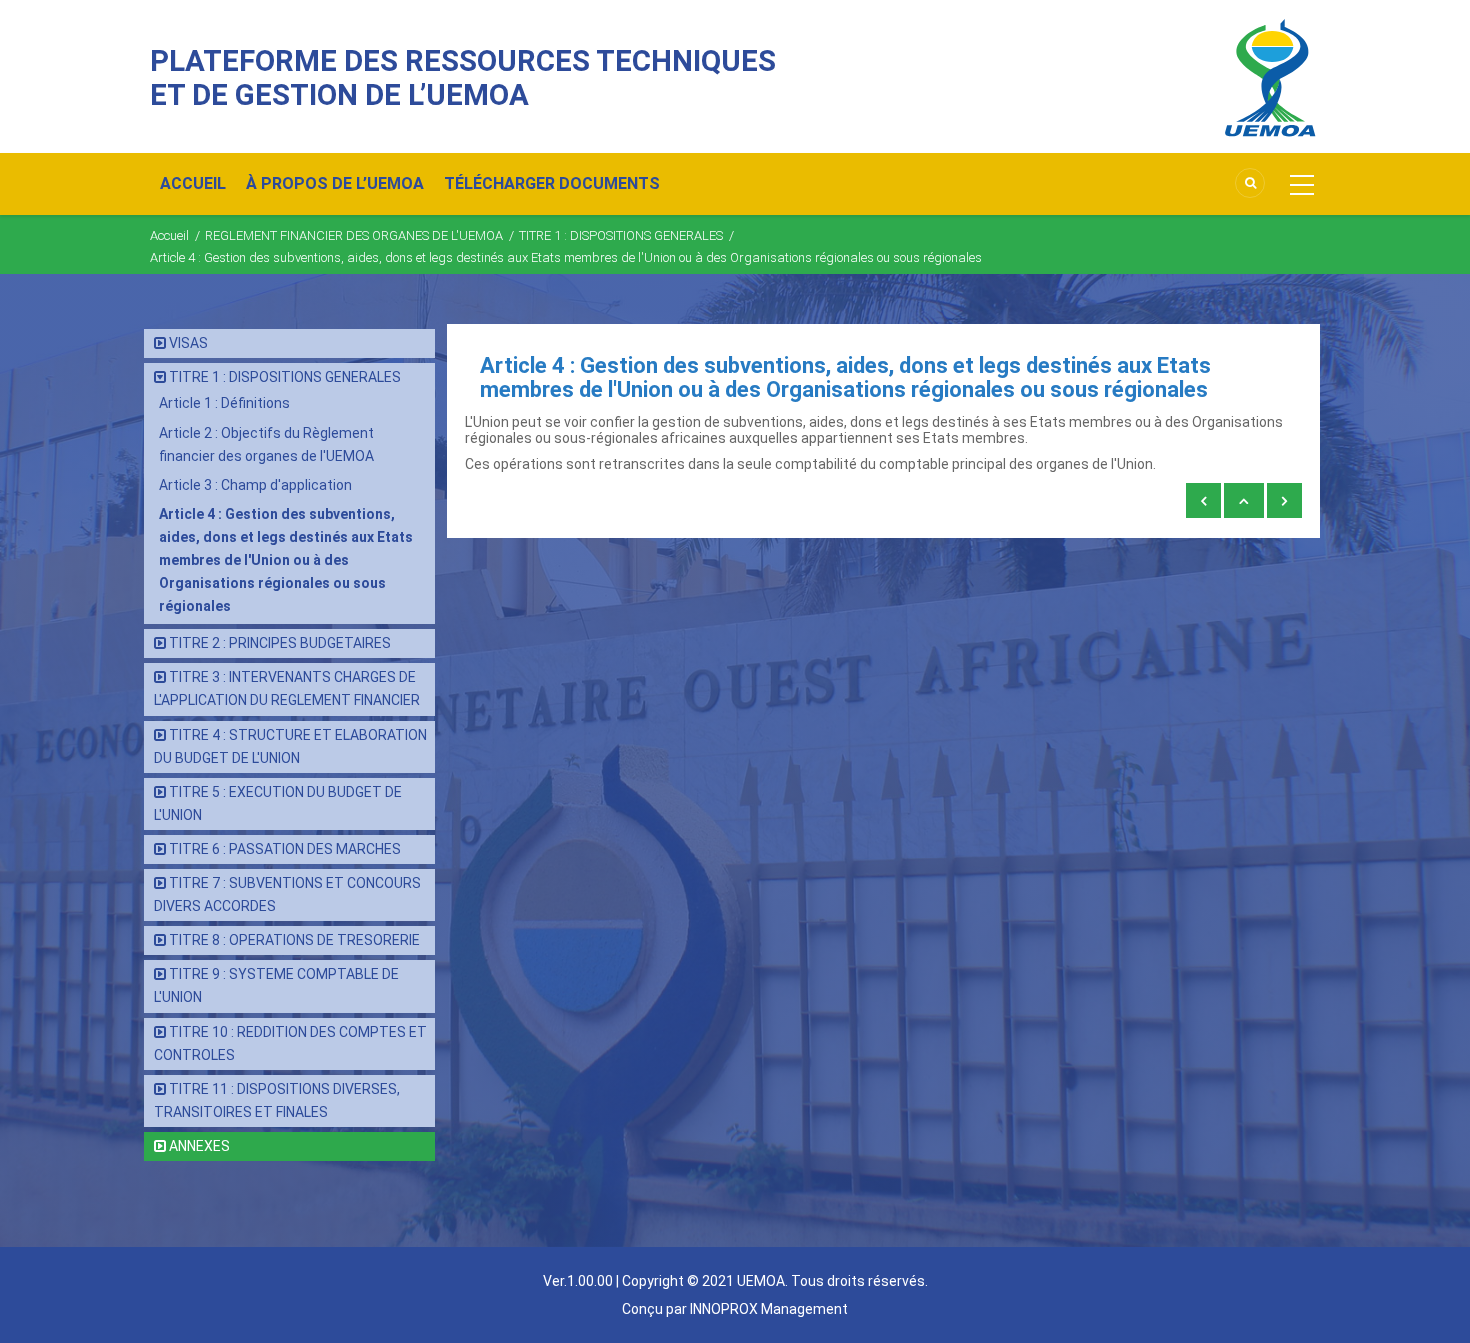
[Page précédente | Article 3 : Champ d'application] (1203, 501)
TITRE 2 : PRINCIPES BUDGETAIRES (280, 643)
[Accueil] (1270, 77)
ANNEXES (199, 1146)
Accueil (169, 235)
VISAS (188, 343)
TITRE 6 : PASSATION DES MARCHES (285, 849)
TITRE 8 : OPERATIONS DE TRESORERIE (294, 940)
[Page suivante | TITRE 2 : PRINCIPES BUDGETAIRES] (1284, 501)
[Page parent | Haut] (1244, 501)
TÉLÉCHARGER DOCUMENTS (552, 183)
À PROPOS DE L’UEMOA (335, 183)
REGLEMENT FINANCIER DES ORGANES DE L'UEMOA (354, 235)
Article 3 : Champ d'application (255, 485)
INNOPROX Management (769, 1309)
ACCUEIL (193, 183)
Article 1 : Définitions (224, 403)
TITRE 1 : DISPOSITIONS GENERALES (621, 235)
